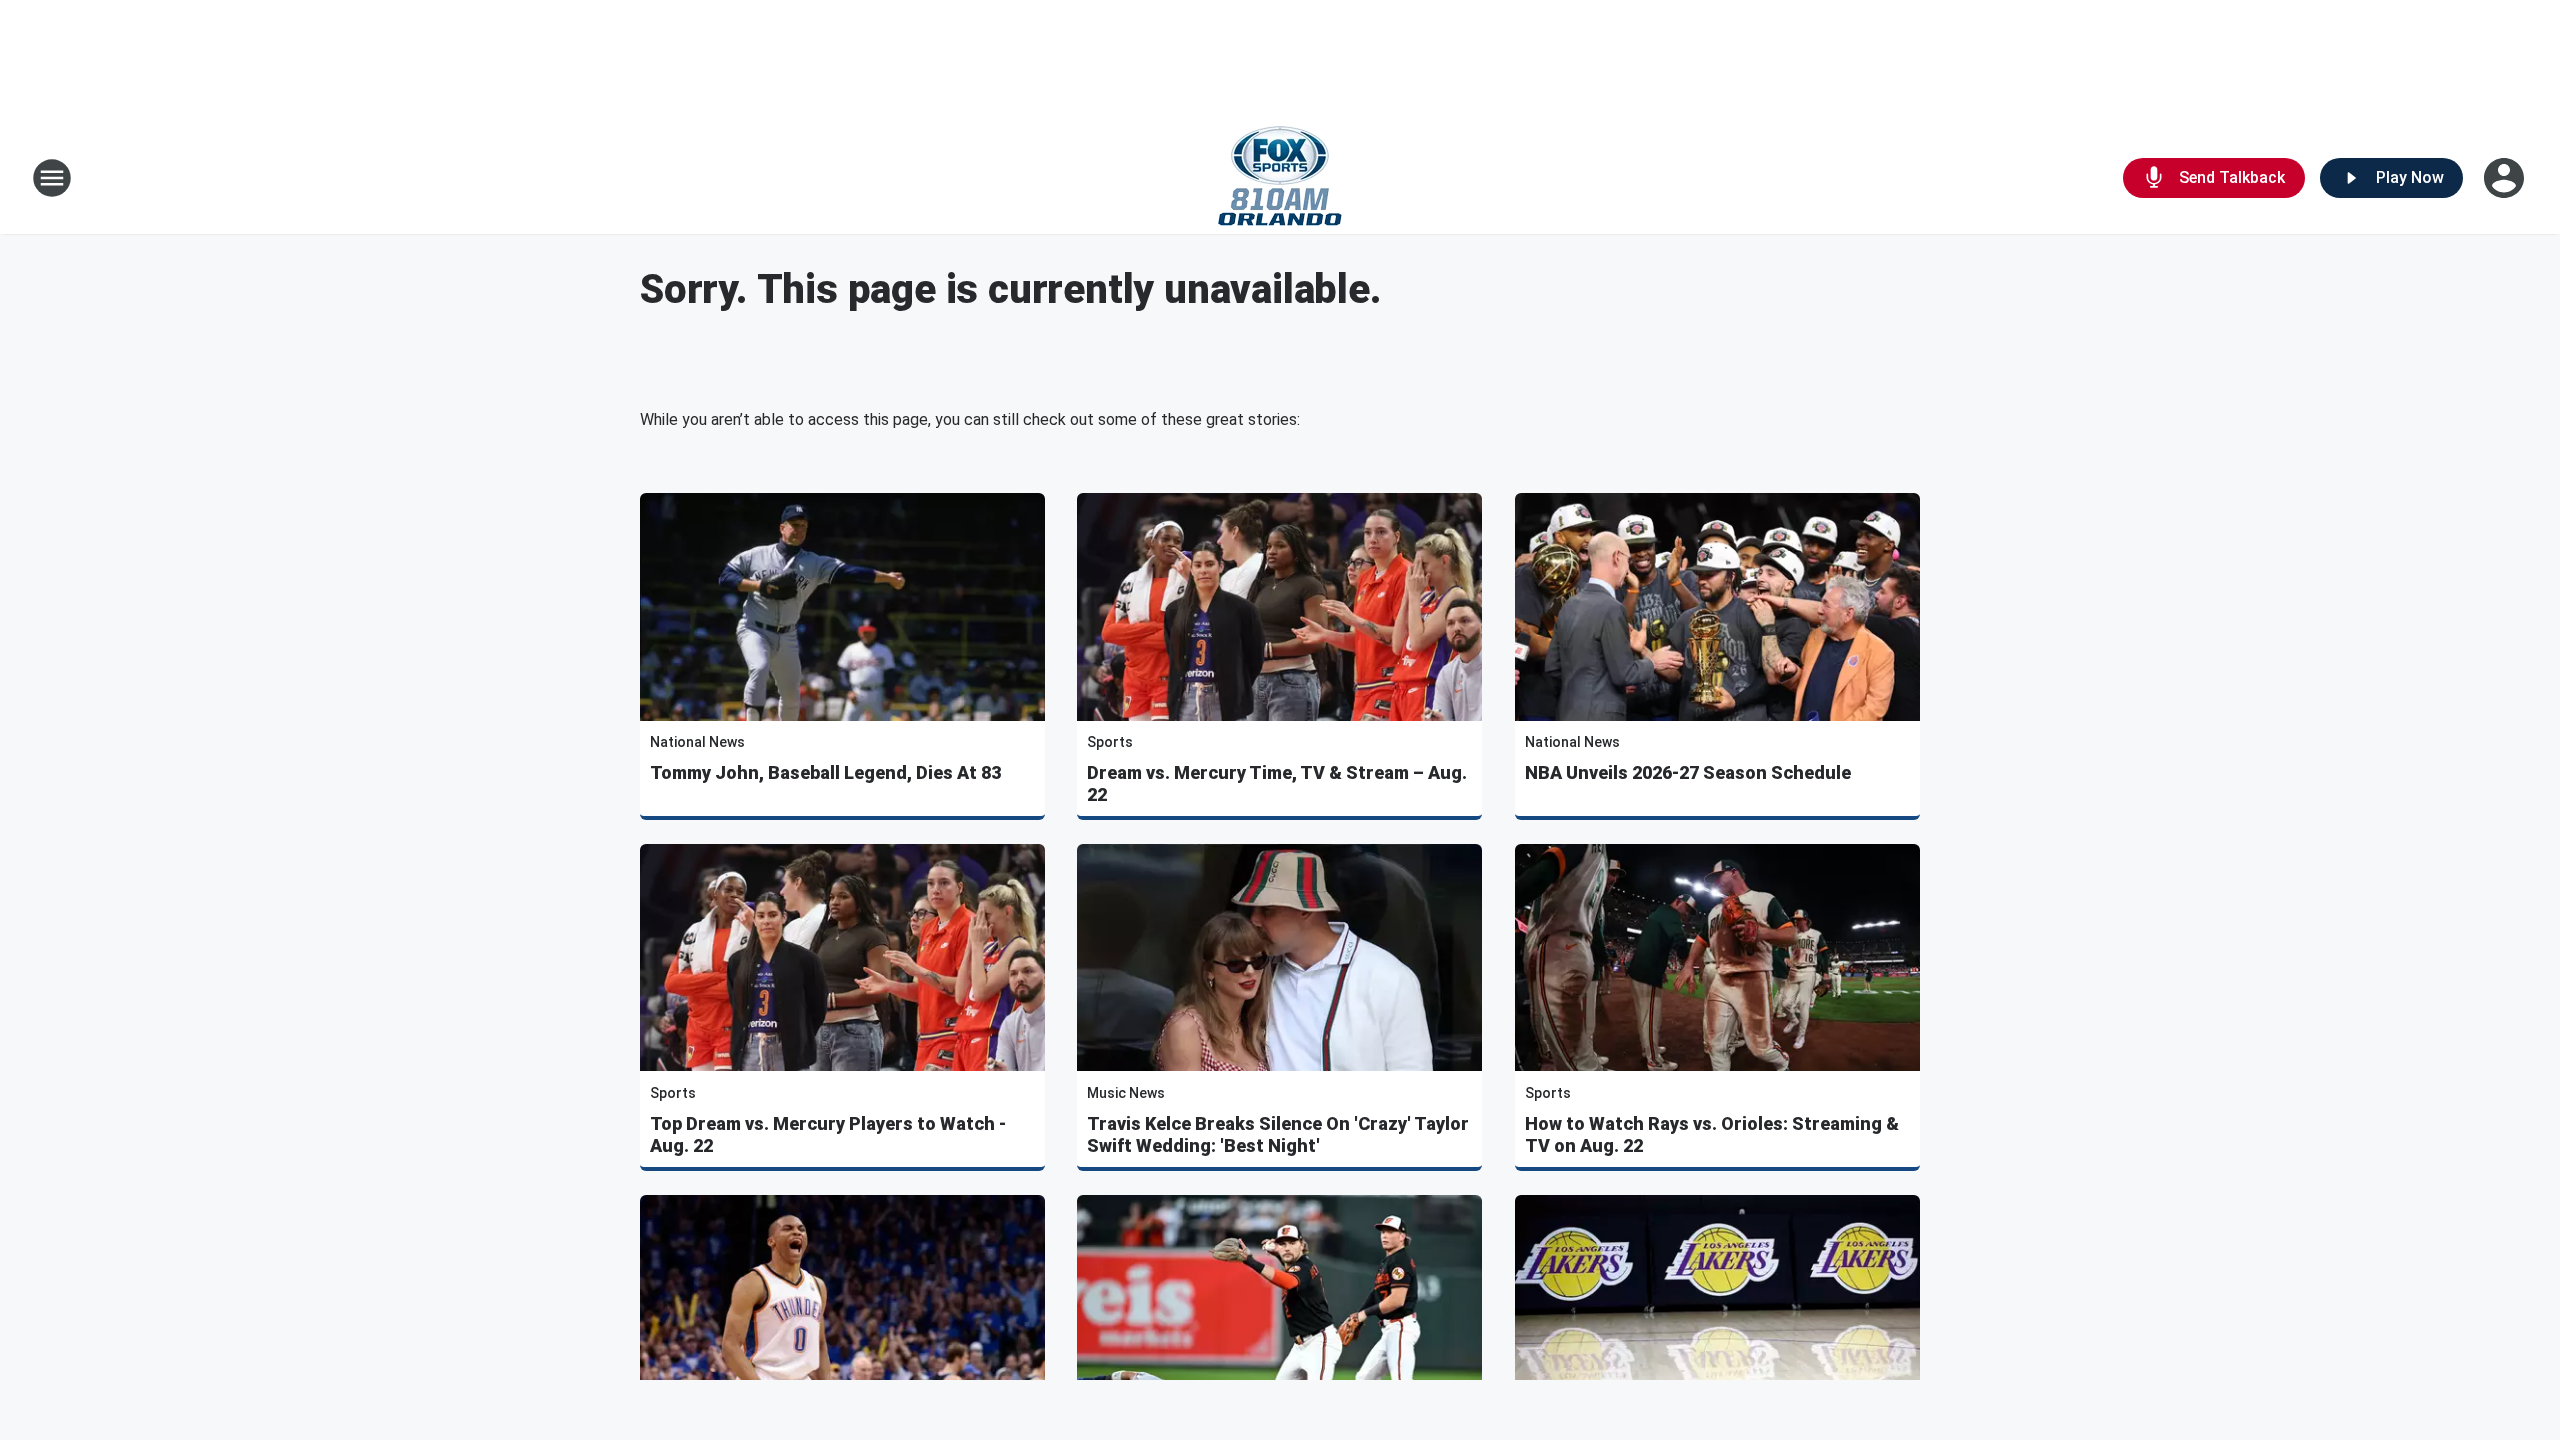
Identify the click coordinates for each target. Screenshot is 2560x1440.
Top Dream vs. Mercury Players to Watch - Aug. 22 (828, 1134)
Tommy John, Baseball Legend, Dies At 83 (825, 772)
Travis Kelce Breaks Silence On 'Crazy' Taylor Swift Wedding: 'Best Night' (1278, 1134)
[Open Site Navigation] (52, 178)
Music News (1126, 1093)
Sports (1110, 742)
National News (697, 742)
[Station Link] (1280, 178)
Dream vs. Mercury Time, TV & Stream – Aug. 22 (1277, 783)
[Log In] (2506, 178)
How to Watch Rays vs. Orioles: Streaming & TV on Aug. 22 (1712, 1134)
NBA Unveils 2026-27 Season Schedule (1688, 772)
